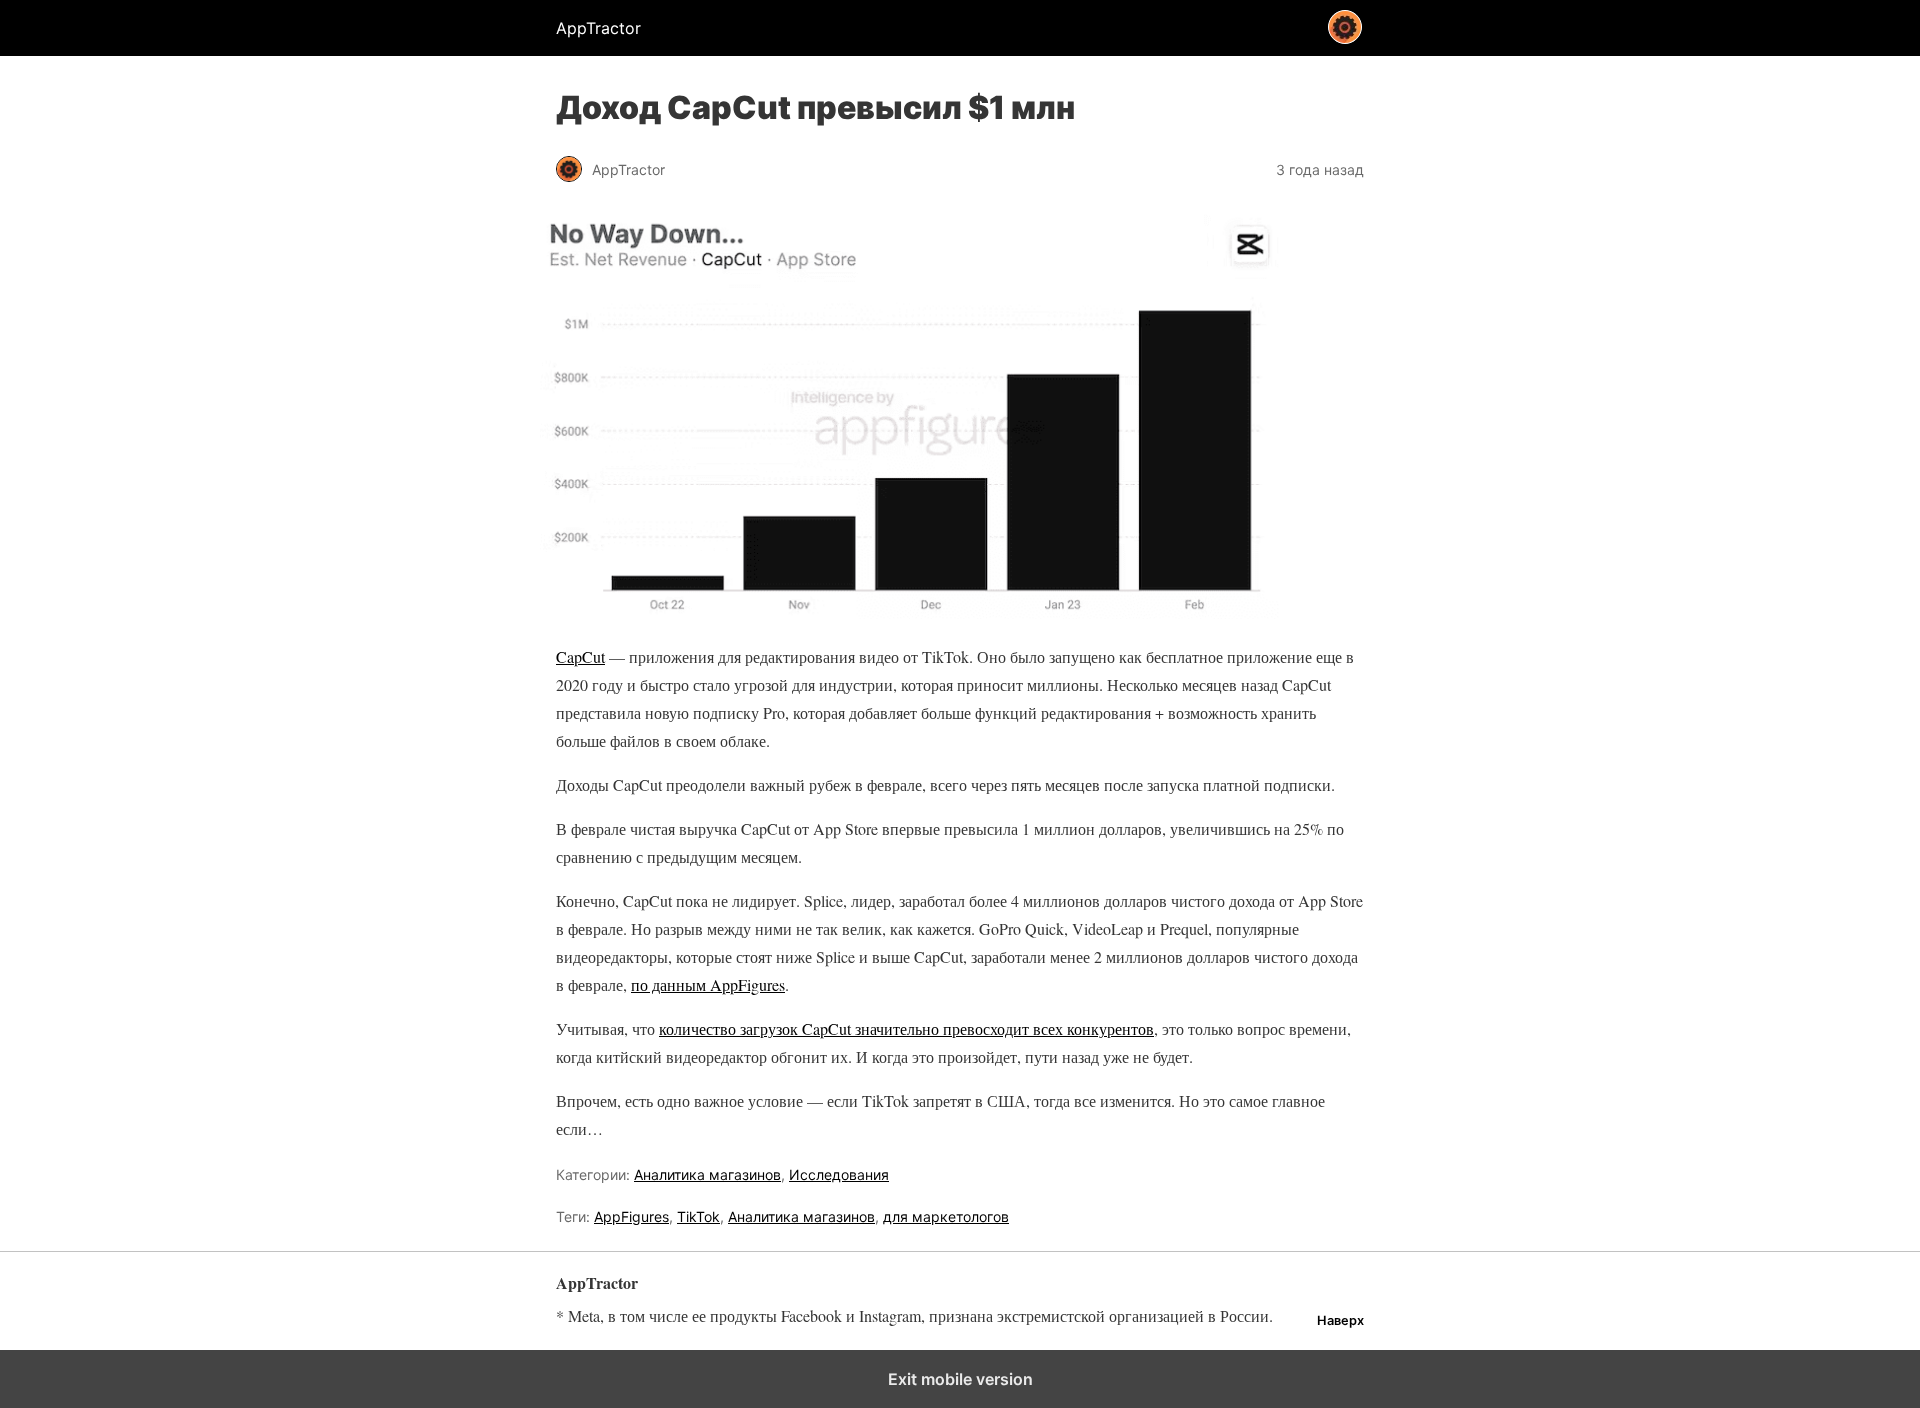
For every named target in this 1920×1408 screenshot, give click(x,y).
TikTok (698, 1216)
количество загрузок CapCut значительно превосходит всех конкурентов (906, 1028)
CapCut (580, 656)
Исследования (839, 1174)
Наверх (1340, 1320)
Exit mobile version (960, 1379)
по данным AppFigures (708, 984)
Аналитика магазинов (707, 1174)
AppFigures (631, 1216)
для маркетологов (946, 1216)
